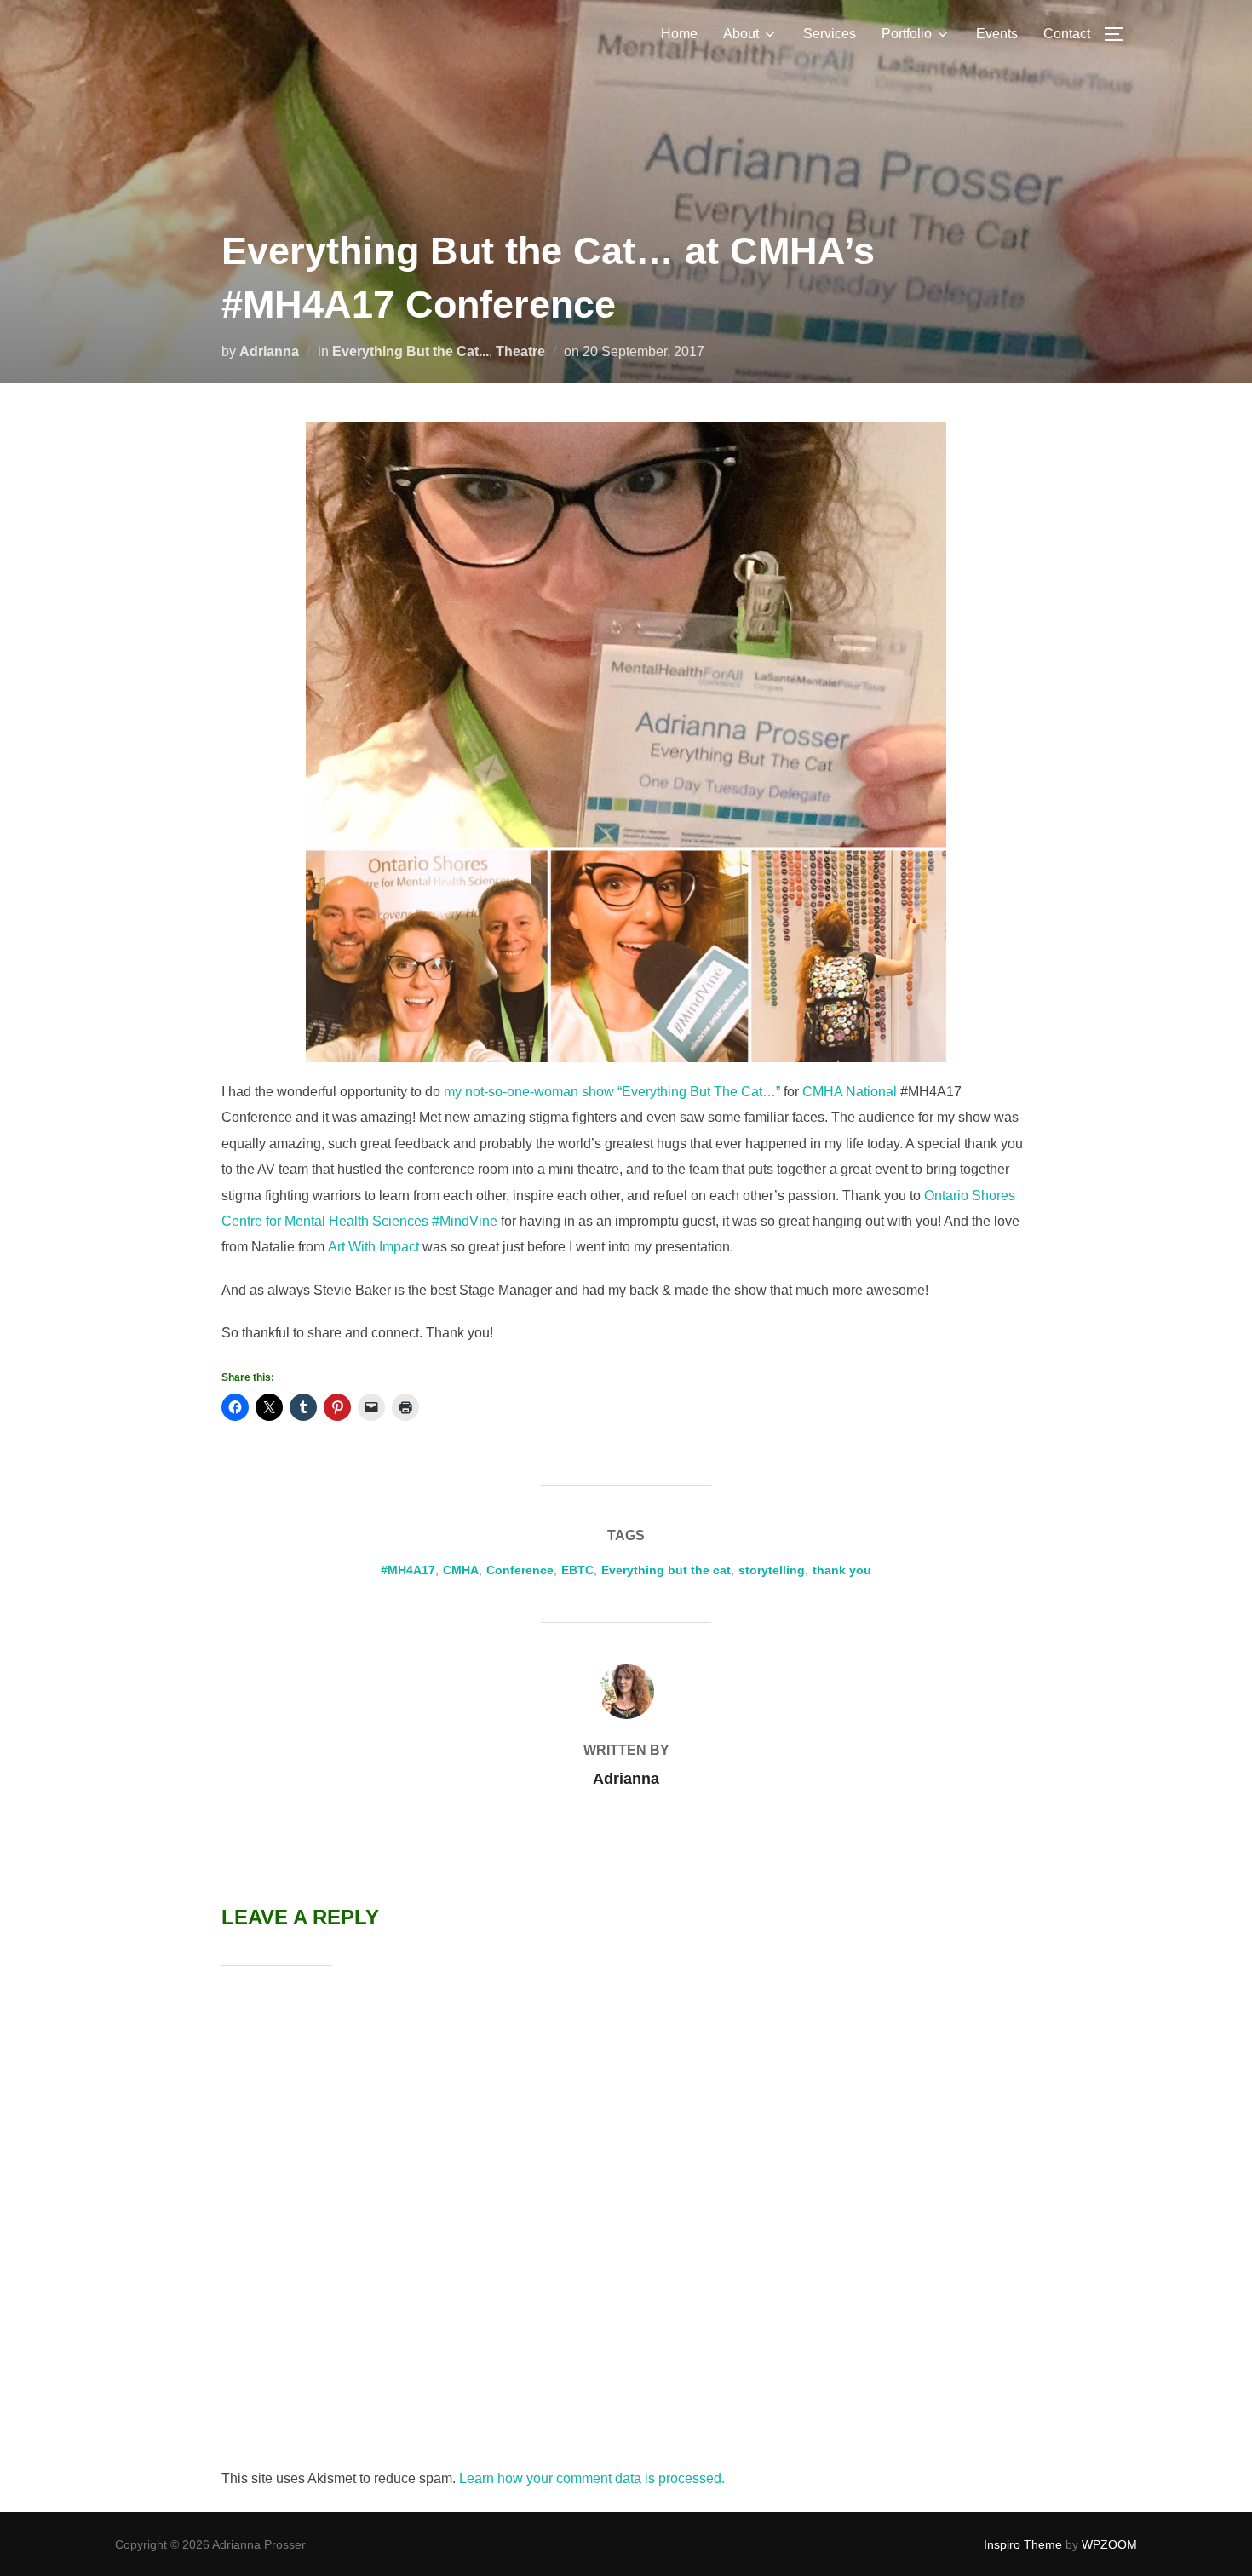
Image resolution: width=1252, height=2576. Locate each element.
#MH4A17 (408, 1570)
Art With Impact (373, 1247)
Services (830, 34)
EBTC (577, 1570)
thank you (842, 1570)
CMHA (461, 1570)
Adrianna (269, 351)
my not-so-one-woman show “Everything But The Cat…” (612, 1092)
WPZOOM (1109, 2544)
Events (997, 34)
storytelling (772, 1570)
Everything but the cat (666, 1570)
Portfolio (907, 34)
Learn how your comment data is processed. (592, 2478)
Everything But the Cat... (411, 351)
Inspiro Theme (1023, 2544)
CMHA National (851, 1092)
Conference (520, 1570)
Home (679, 34)
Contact (1067, 34)
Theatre (520, 351)
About (741, 34)
